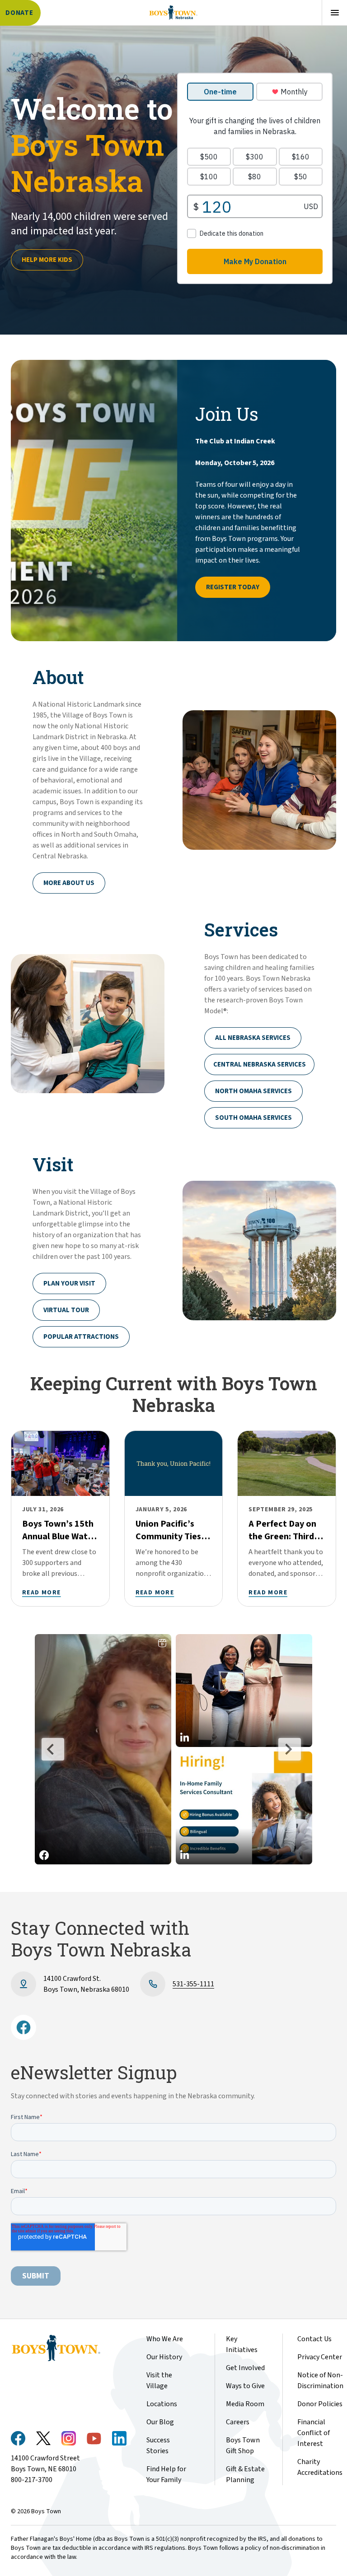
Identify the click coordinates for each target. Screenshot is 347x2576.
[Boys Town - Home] (69, 2348)
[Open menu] (334, 13)
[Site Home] (173, 13)
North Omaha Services (253, 1091)
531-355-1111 (193, 1984)
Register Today (233, 587)
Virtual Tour (66, 1310)
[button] (103, 1749)
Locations (162, 2404)
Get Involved (245, 2368)
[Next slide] (290, 1749)
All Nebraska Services (253, 1038)
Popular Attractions (81, 1337)
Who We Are (165, 2339)
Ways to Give (245, 2386)
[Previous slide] (53, 1749)
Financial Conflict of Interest (314, 2433)
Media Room (245, 2404)
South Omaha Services (253, 1118)
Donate (19, 13)
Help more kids (47, 260)
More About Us (69, 883)
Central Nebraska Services (260, 1064)
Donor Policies (320, 2404)
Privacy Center (320, 2357)
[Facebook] (23, 2027)
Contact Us (314, 2339)
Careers (238, 2422)
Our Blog (160, 2422)
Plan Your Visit (69, 1283)
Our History (164, 2357)
